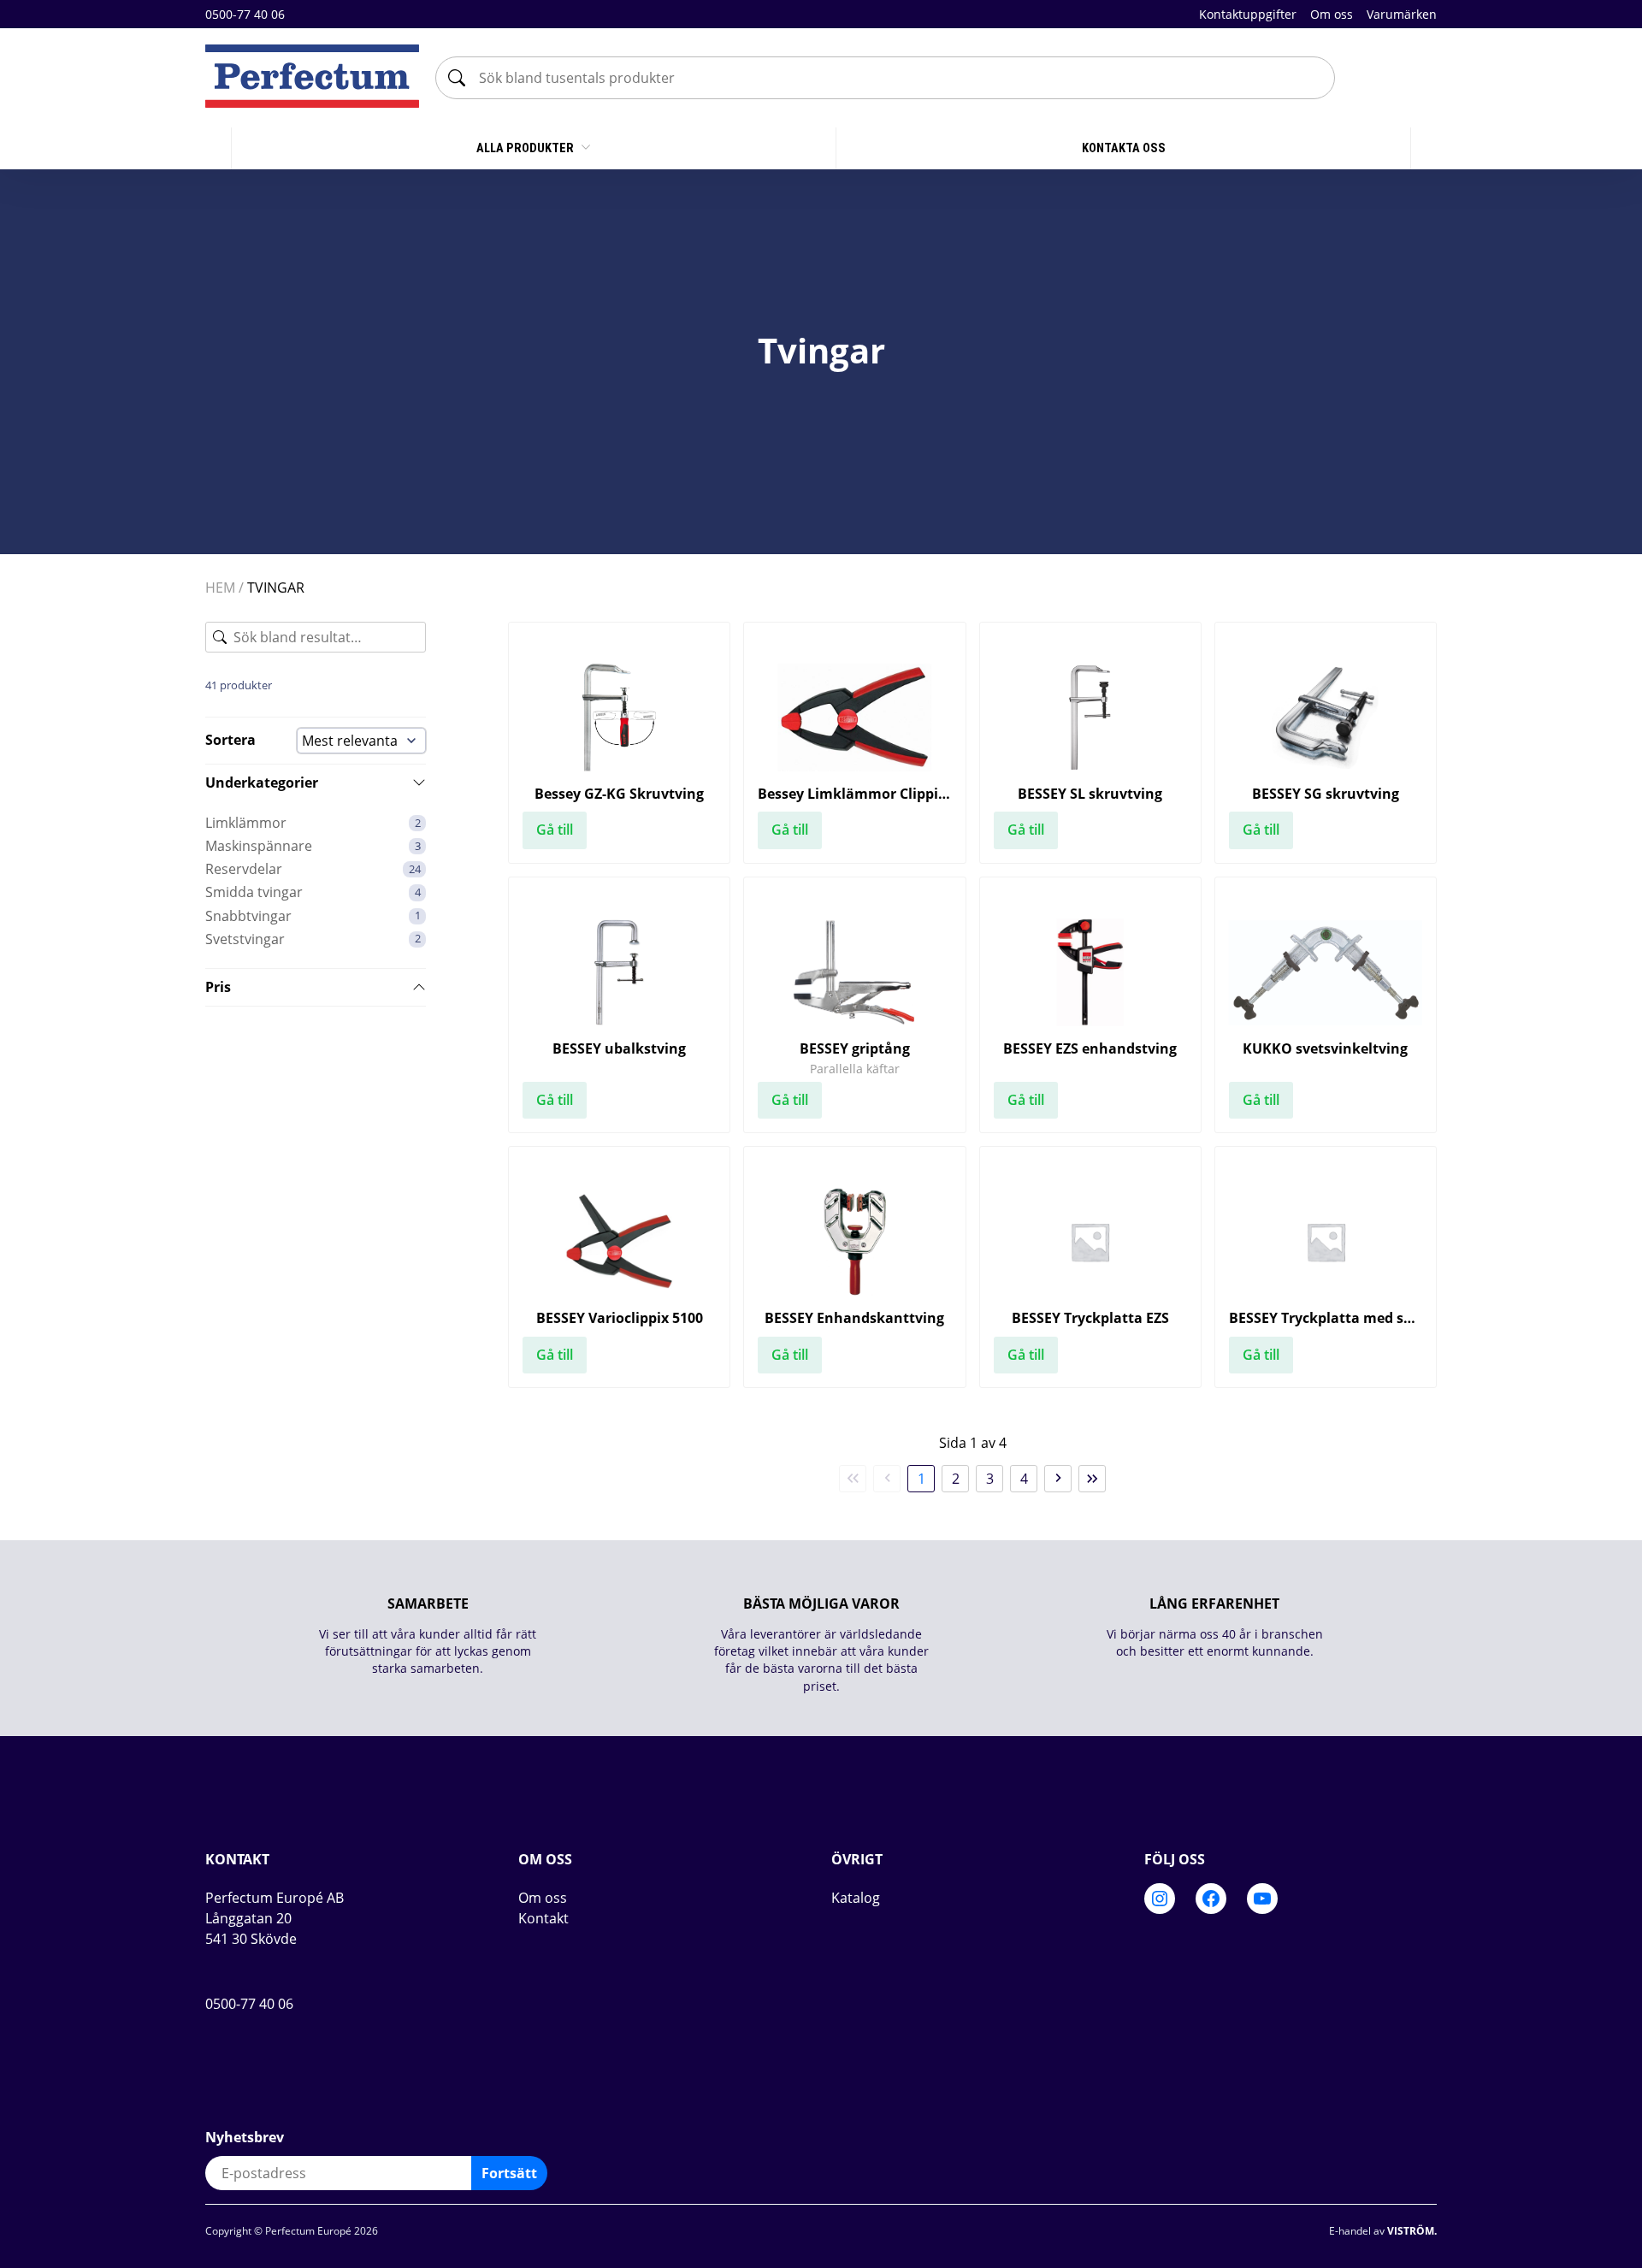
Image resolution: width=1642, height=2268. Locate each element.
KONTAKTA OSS (1124, 148)
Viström (1411, 2231)
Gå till (555, 830)
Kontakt (543, 1918)
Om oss (1332, 14)
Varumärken (1402, 14)
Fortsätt (509, 2173)
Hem (220, 588)
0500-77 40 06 (245, 14)
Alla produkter (526, 148)
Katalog (856, 1898)
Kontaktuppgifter (1248, 14)
